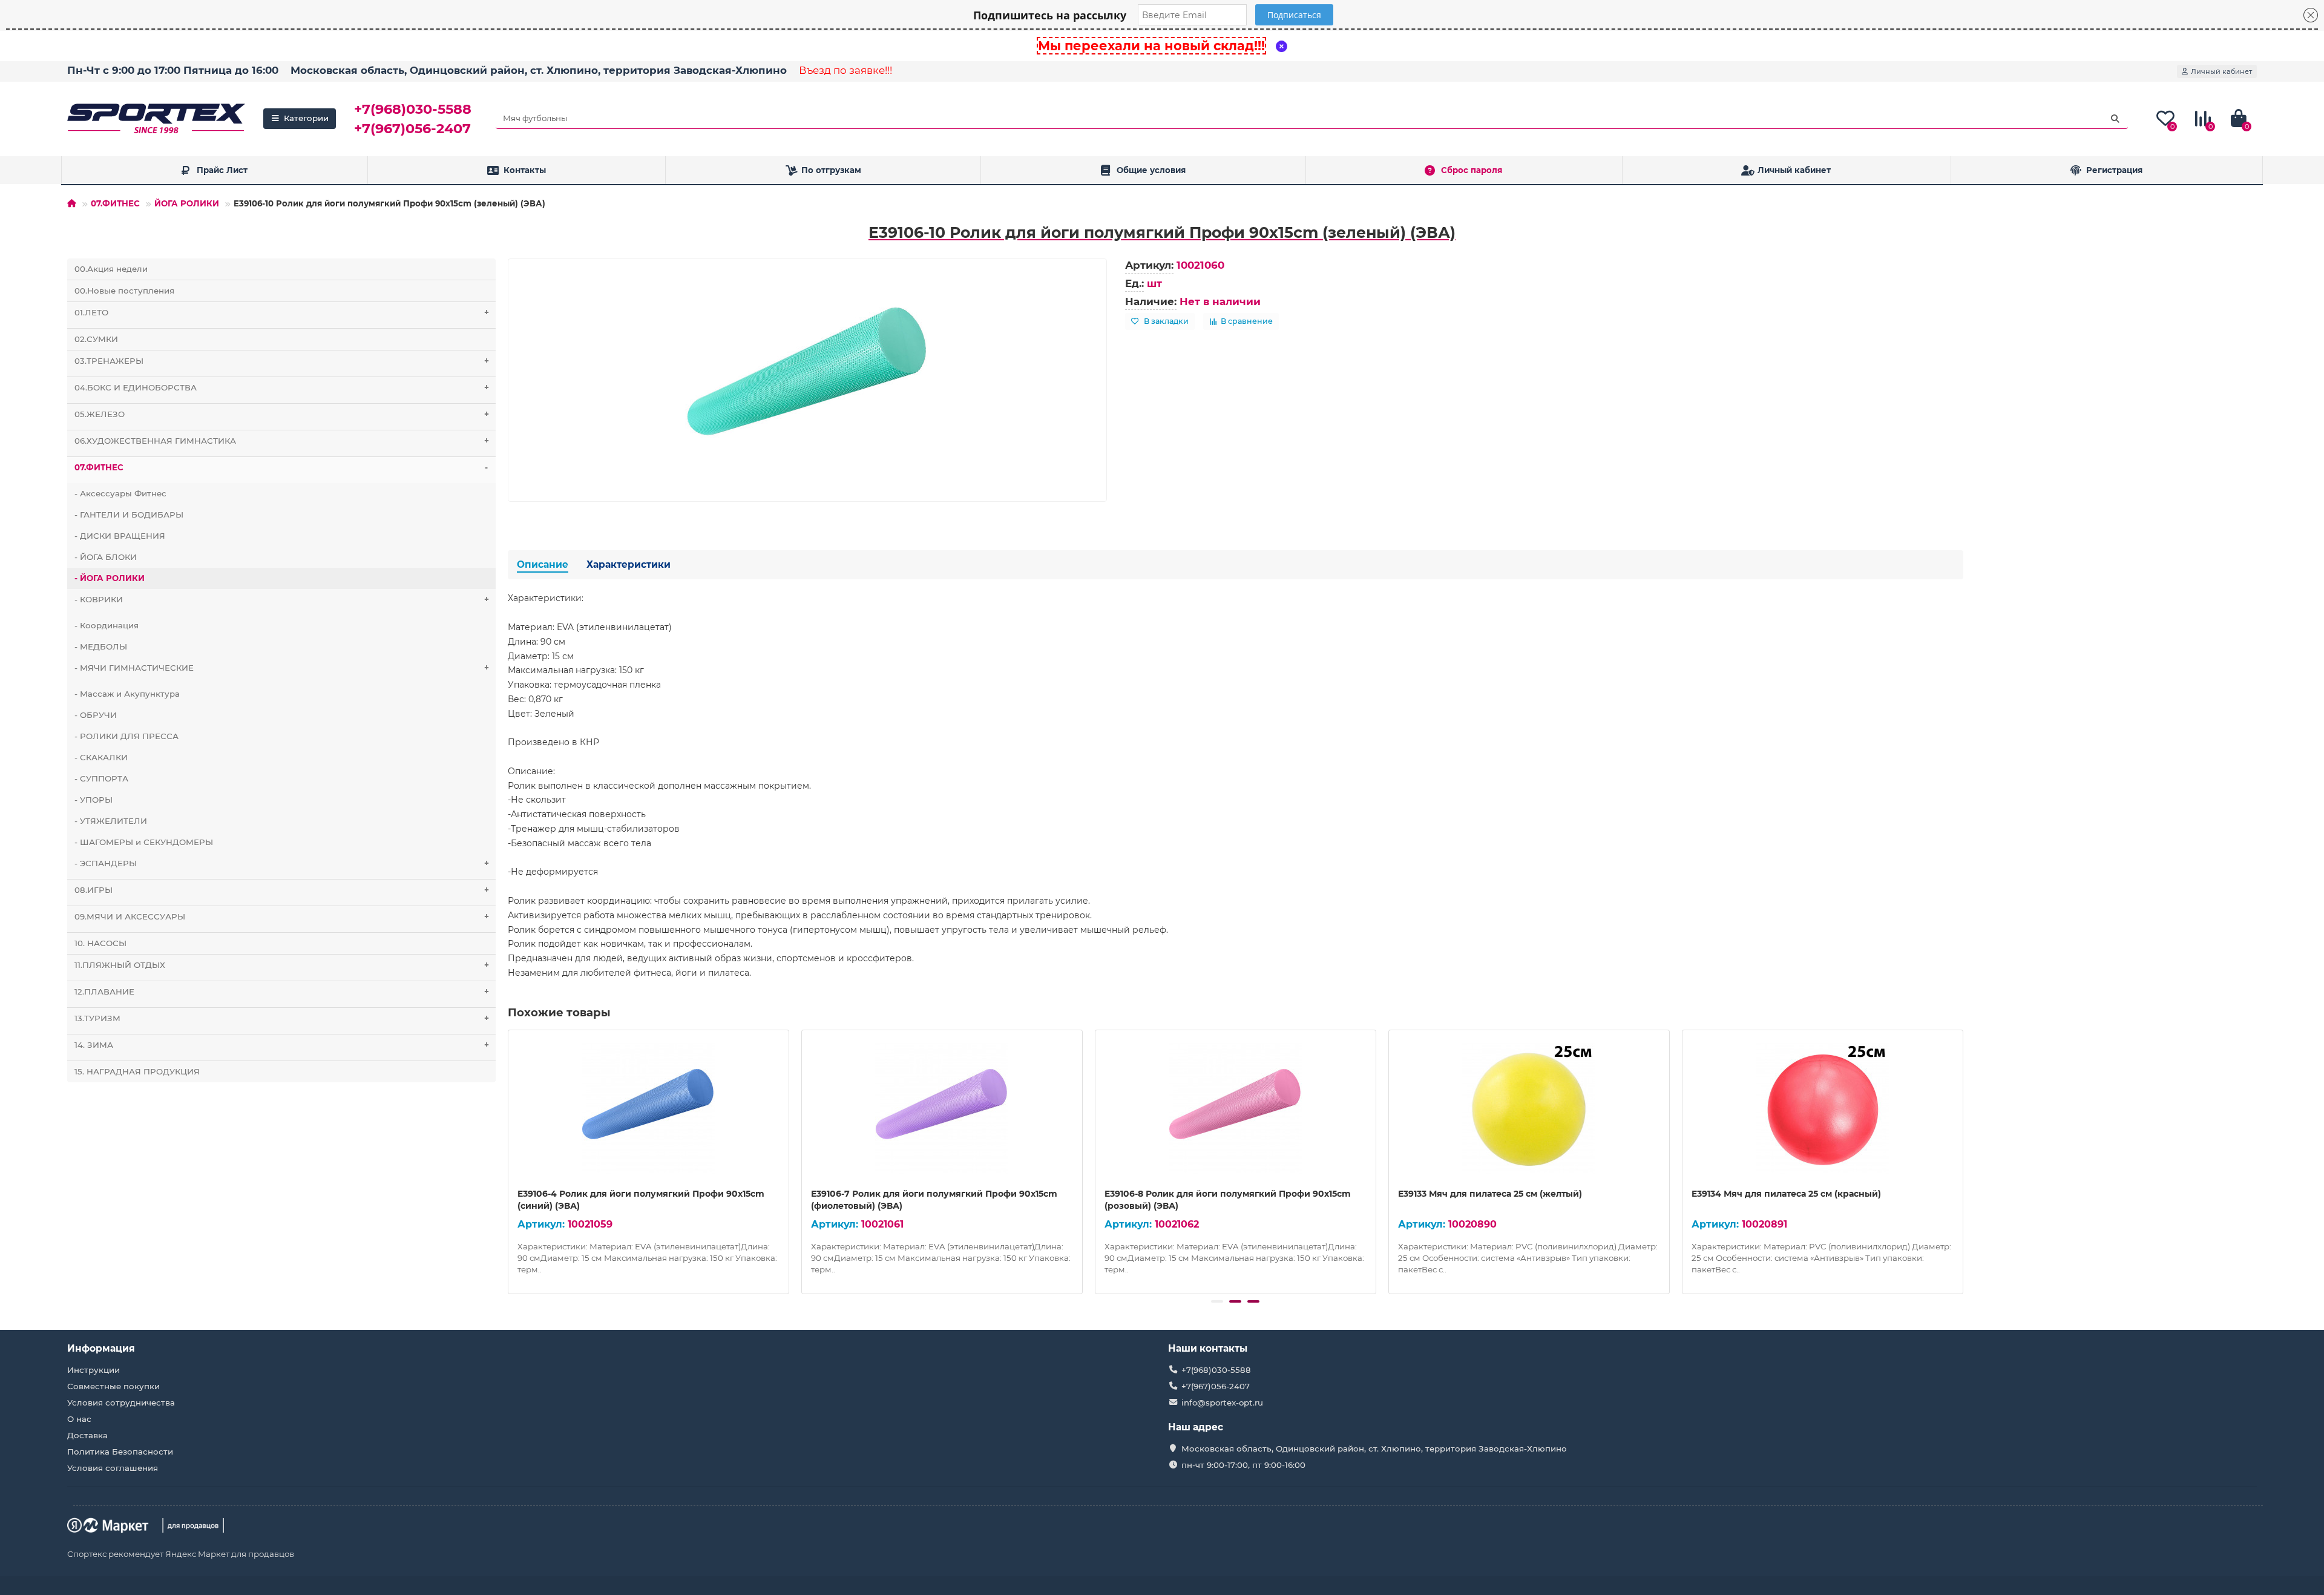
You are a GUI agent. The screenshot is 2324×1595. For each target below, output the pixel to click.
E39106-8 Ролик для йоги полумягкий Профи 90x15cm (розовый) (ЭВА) (1228, 1200)
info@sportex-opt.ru (1222, 1403)
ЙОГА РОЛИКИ (187, 203)
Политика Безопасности (120, 1452)
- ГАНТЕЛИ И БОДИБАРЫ (129, 515)
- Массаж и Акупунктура (127, 694)
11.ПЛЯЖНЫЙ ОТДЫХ (282, 965)
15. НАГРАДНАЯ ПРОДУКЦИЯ (137, 1071)
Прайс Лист (222, 170)
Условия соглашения (113, 1468)
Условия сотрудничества (121, 1403)
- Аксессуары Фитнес (120, 493)
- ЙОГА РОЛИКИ (110, 578)
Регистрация (2114, 170)
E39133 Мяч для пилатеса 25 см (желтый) (1490, 1194)
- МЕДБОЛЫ (101, 646)
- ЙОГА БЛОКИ (106, 557)
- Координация (107, 625)
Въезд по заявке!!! (845, 70)
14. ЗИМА (282, 1045)
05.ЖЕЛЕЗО (282, 414)
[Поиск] (2115, 119)
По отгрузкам (831, 170)
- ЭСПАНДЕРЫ (282, 863)
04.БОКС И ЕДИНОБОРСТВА (282, 387)
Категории (306, 118)
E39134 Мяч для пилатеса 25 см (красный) (1786, 1194)
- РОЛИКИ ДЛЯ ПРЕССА (126, 736)
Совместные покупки (113, 1386)
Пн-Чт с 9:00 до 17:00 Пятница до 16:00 (173, 70)
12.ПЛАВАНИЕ (282, 992)
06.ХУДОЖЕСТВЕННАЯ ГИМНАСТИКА (282, 441)
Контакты (525, 170)
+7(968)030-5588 (413, 109)
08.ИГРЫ (282, 890)
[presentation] (509, 1160)
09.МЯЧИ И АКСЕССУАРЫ (282, 916)
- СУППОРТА (101, 778)
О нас (79, 1419)
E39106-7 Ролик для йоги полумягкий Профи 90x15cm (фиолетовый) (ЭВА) (934, 1200)
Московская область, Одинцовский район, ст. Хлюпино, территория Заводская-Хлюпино (539, 70)
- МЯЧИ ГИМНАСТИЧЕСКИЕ (282, 668)
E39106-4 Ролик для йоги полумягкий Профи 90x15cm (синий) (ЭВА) (641, 1200)
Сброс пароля (1472, 170)
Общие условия (1151, 170)
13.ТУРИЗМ (282, 1018)
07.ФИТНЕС (115, 203)
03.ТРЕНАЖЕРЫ (282, 361)
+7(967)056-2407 (412, 128)
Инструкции (94, 1370)
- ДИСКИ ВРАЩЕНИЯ (120, 536)
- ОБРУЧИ (96, 715)
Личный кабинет (1794, 170)
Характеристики (629, 564)
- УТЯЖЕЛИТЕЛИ (111, 821)
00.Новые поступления (124, 291)
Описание (543, 564)
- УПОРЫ (94, 800)
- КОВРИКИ (282, 599)
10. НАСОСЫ (100, 943)
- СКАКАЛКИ (101, 757)
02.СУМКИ (96, 339)
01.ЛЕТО (282, 312)
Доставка (87, 1435)
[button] (1217, 1301)
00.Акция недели (111, 269)
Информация (101, 1348)
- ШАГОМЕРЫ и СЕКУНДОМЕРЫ (144, 842)
